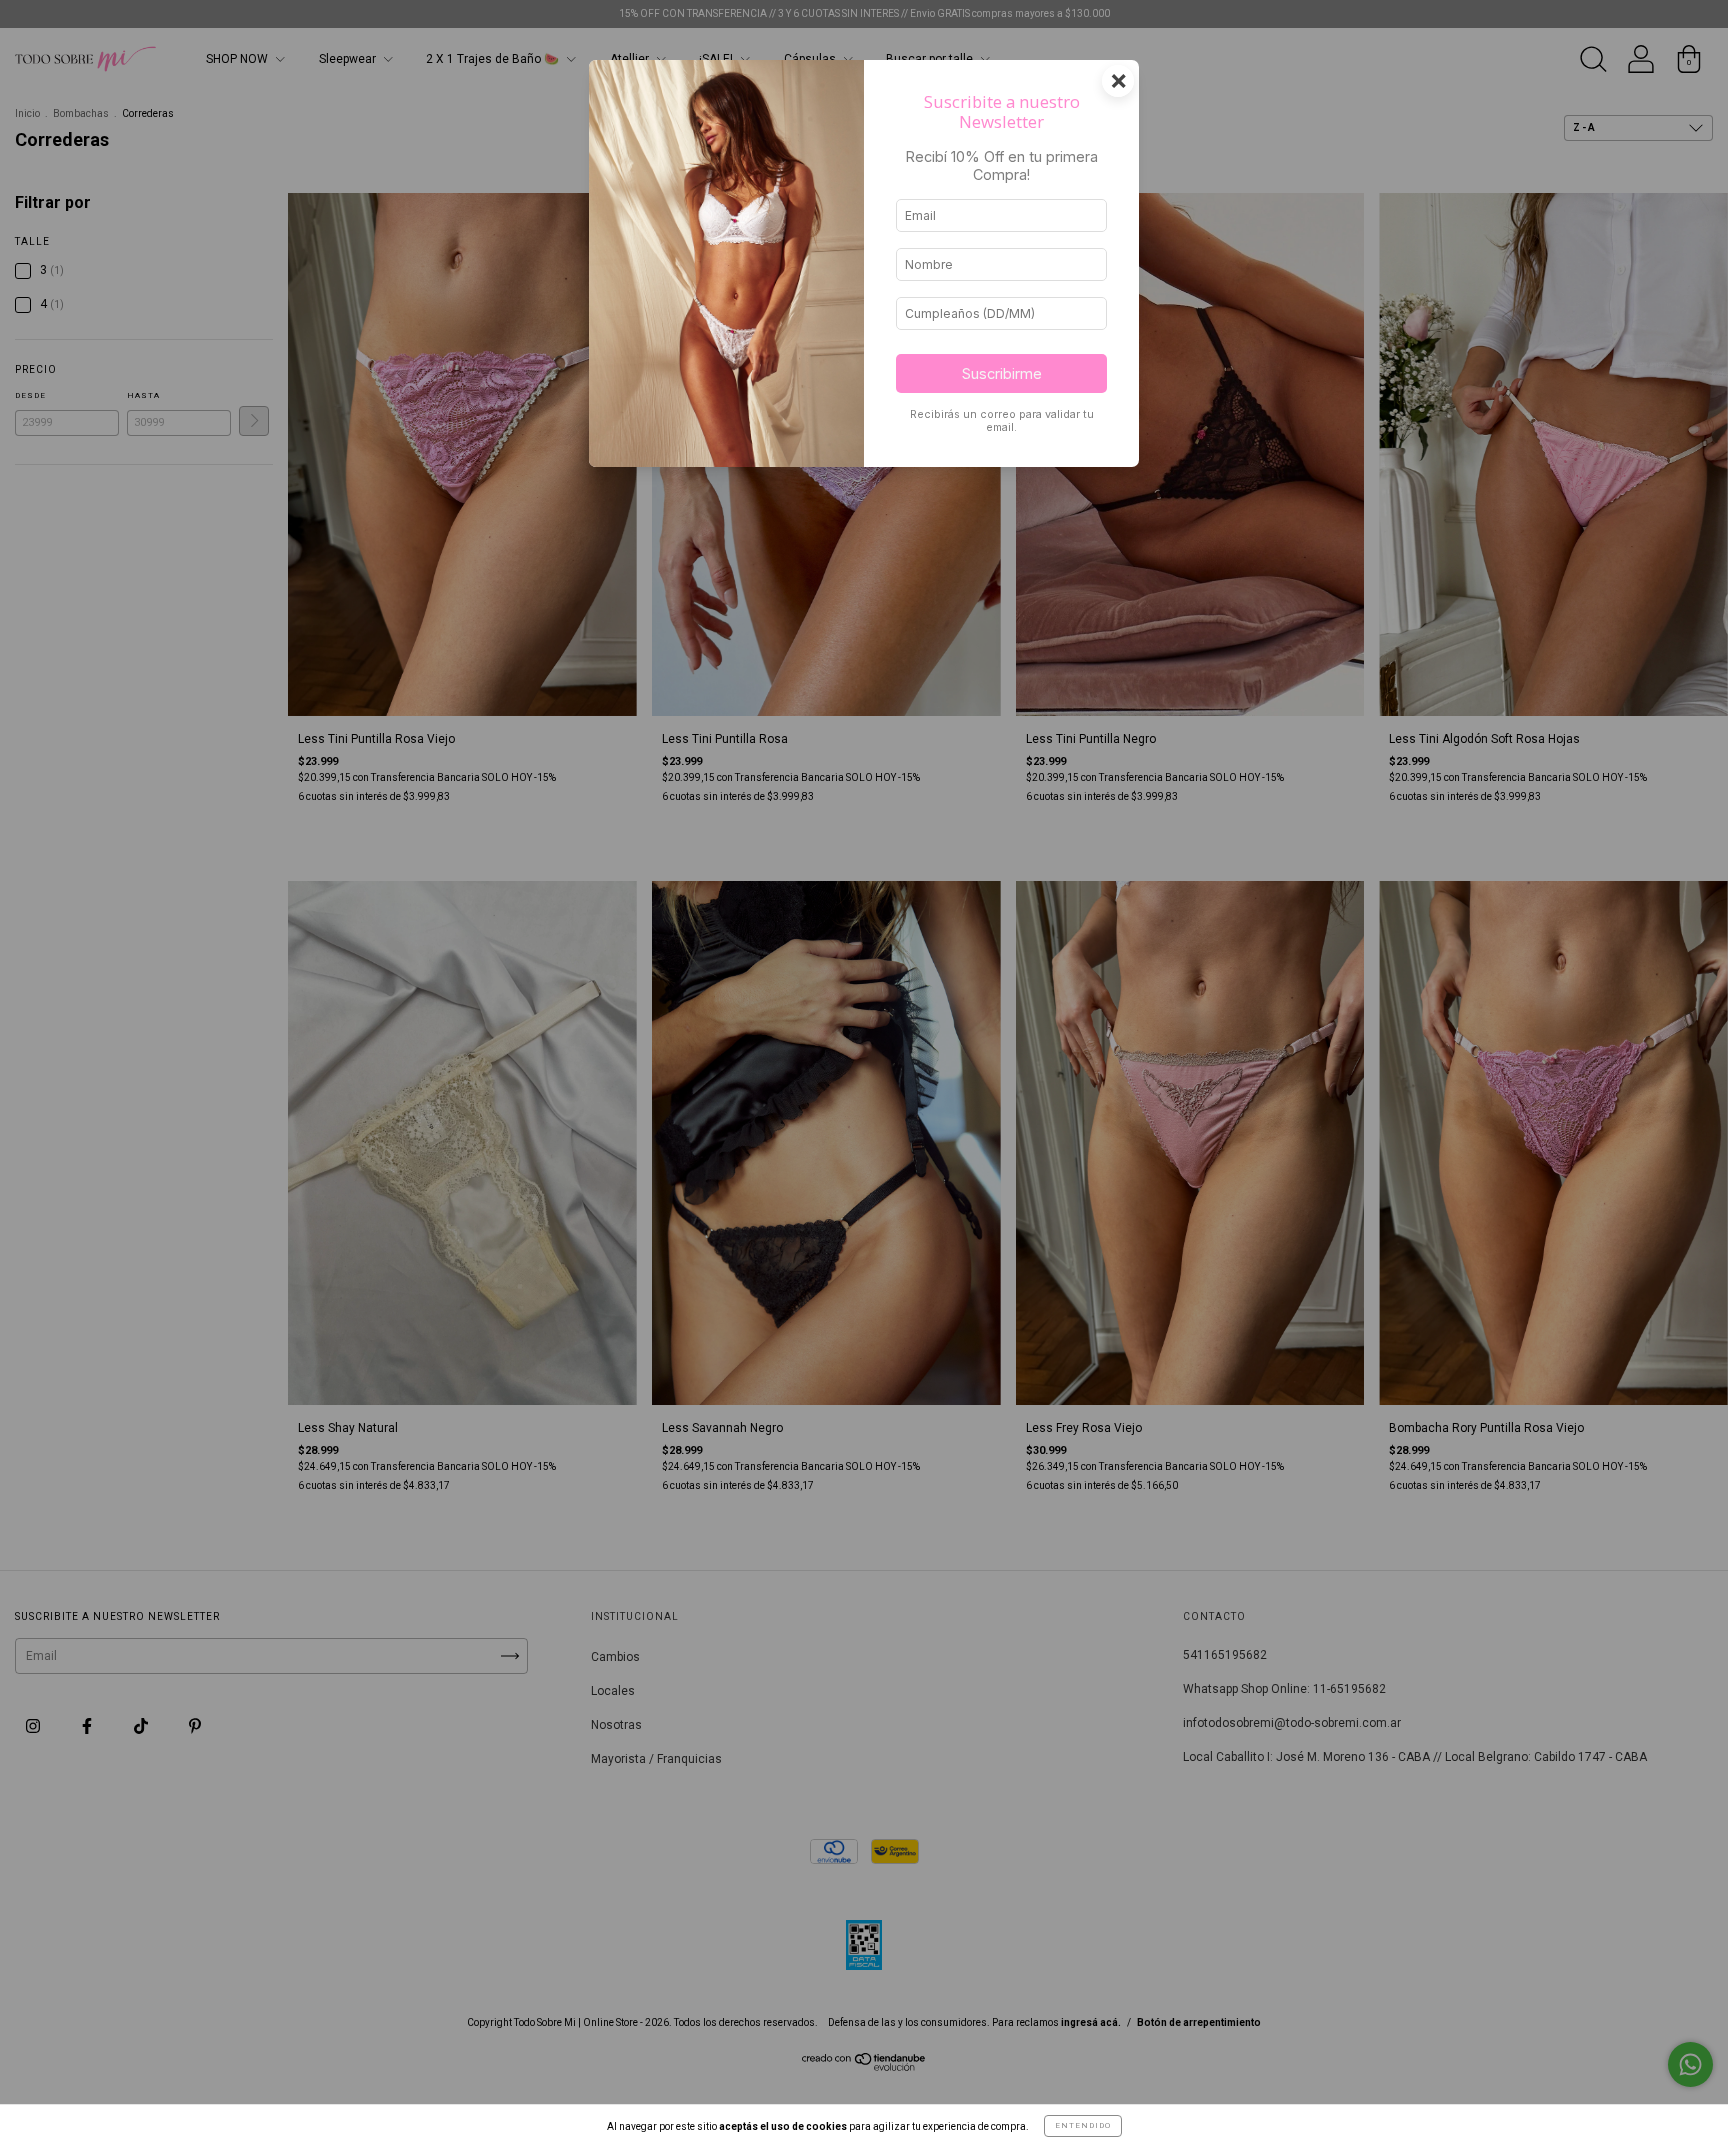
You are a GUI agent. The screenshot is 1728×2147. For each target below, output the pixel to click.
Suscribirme (1002, 373)
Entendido (1083, 2125)
